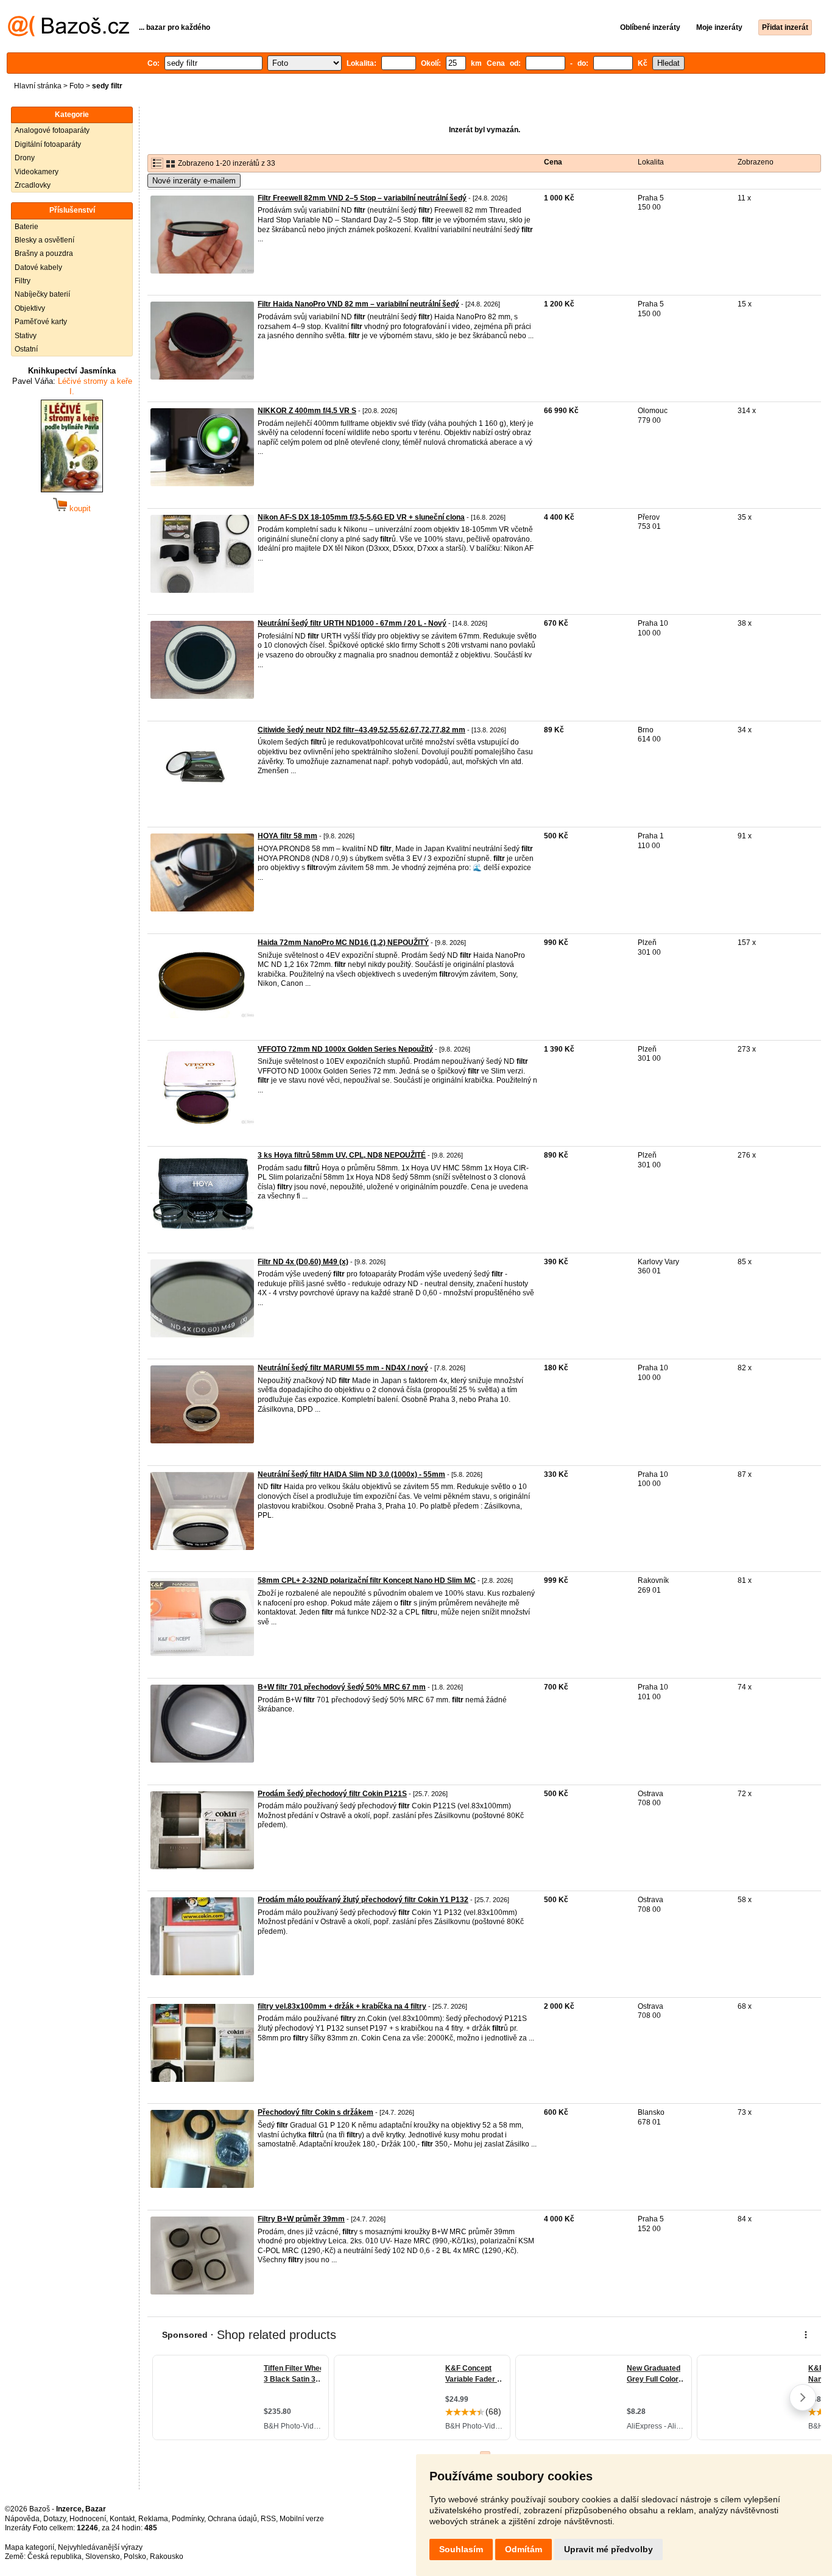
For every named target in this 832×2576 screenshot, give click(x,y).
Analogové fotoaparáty (52, 130)
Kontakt (122, 2519)
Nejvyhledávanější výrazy (100, 2547)
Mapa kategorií (30, 2547)
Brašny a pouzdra (44, 253)
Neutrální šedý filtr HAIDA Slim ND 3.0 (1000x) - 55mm (351, 1474)
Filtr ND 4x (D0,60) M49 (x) (303, 1262)
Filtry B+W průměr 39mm (301, 2219)
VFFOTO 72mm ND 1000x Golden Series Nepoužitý (345, 1049)
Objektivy (30, 308)
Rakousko (167, 2557)
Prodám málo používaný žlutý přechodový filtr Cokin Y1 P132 (363, 1900)
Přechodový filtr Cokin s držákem (316, 2112)
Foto (77, 86)
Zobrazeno (756, 162)
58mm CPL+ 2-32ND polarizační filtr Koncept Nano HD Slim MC (367, 1580)
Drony (25, 158)
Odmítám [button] (524, 2549)
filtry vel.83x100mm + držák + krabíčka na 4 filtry (342, 2006)
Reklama (153, 2519)
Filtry (23, 281)
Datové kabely (38, 267)
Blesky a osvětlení (44, 240)
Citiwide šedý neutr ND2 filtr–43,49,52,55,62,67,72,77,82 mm (361, 730)
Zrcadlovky (33, 185)
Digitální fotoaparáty (48, 144)
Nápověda (22, 2519)
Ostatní (26, 349)
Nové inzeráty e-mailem (194, 181)
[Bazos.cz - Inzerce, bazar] (69, 34)
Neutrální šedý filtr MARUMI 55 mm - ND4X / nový (343, 1368)
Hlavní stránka (38, 86)
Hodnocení (88, 2519)
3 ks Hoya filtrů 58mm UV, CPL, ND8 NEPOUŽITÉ (342, 1155)
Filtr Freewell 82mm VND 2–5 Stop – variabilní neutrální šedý (362, 198)
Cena (553, 162)
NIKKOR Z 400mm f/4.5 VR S (307, 411)
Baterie (26, 227)
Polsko (135, 2557)
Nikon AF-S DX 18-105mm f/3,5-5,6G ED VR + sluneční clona (361, 517)
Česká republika (55, 2557)
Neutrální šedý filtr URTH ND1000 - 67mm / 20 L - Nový (352, 623)
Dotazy (55, 2519)
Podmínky (188, 2519)
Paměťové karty (41, 322)
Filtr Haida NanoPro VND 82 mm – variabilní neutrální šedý (358, 304)
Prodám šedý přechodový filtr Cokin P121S (332, 1794)
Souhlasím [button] (461, 2549)
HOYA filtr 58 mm (287, 836)
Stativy (26, 336)
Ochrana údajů (232, 2519)
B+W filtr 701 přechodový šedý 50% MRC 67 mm (342, 1687)
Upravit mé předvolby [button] (608, 2549)
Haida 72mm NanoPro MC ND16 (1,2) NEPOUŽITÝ (343, 943)
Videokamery (37, 172)
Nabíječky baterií (42, 294)
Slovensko (103, 2557)
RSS (268, 2519)
